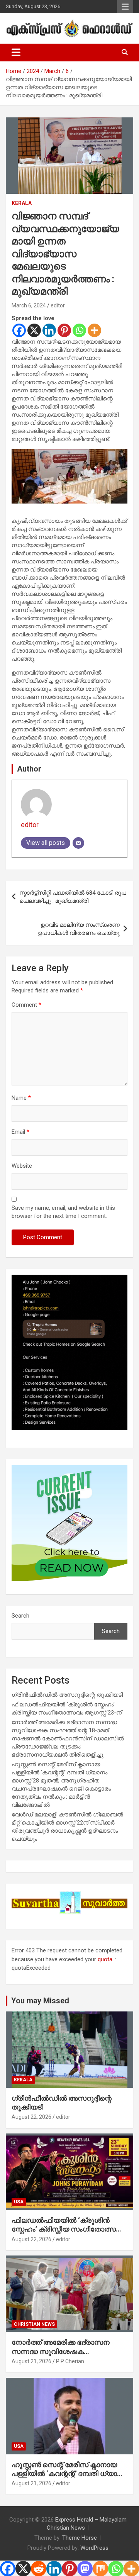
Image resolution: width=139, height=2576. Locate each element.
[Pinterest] (64, 330)
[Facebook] (19, 330)
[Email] (78, 843)
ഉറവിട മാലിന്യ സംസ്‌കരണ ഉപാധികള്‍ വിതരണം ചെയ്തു (79, 929)
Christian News (34, 2324)
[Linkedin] (49, 330)
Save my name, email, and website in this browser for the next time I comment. (63, 1212)
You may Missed (40, 2001)
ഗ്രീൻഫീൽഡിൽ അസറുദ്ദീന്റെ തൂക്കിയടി (67, 1695)
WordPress (94, 2548)
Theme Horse (80, 2538)
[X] (34, 330)
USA (19, 2202)
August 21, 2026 (31, 2361)
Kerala (22, 203)
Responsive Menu (125, 7)
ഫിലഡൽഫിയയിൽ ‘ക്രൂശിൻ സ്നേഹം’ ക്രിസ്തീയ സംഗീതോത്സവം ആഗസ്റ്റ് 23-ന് (68, 2229)
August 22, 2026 (31, 2117)
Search (20, 1616)
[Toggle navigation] (16, 53)
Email (20, 1132)
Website (22, 1166)
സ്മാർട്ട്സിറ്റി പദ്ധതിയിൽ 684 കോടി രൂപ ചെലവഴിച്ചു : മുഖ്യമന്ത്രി (73, 897)
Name (21, 1098)
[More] (94, 330)
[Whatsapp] (79, 330)
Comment (26, 1005)
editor (58, 305)
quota (105, 1959)
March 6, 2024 (29, 305)
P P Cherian (70, 2361)
